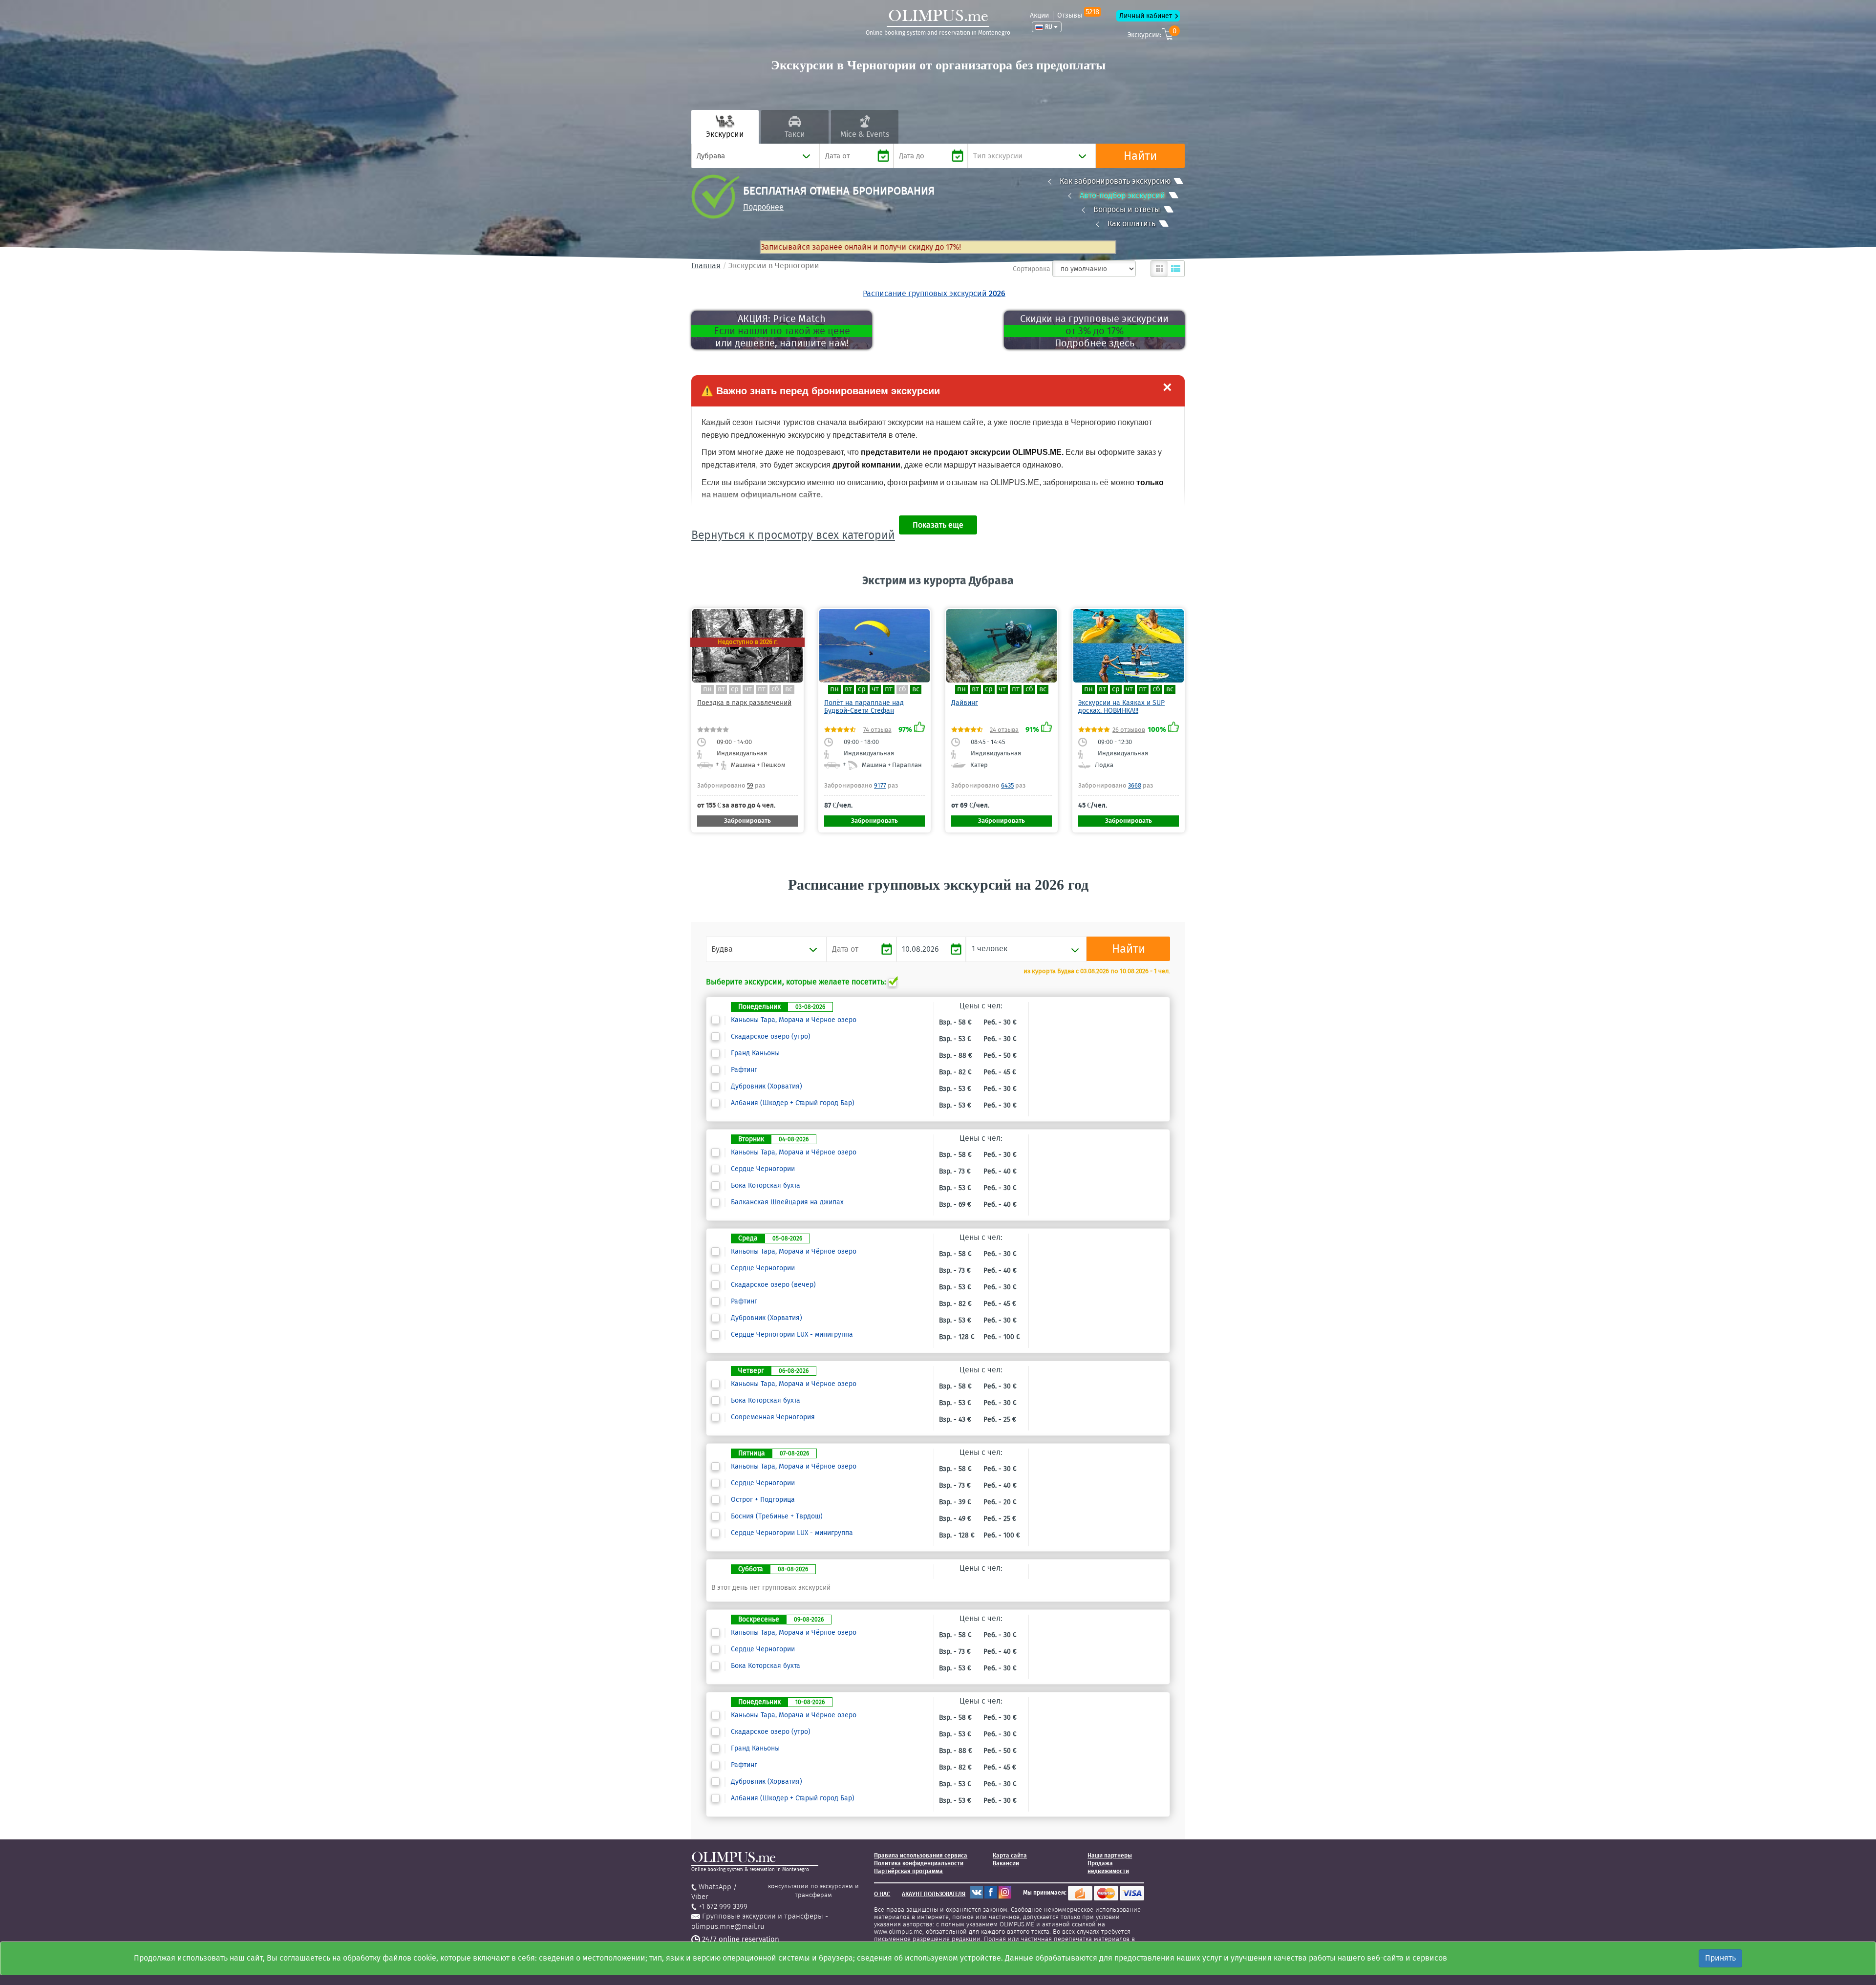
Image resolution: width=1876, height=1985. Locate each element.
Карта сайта (1010, 1856)
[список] (1176, 269)
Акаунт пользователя (934, 1894)
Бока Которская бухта (766, 1186)
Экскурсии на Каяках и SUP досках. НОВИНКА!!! (1121, 707)
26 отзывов (1129, 730)
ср (735, 689)
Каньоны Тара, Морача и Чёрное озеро (794, 1020)
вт (721, 689)
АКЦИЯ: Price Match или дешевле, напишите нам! (782, 331)
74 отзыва (877, 730)
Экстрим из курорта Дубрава (938, 580)
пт (762, 689)
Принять (1720, 1958)
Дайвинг (965, 703)
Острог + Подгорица (763, 1500)
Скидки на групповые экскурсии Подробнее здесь (1094, 331)
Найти (1140, 156)
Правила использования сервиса (921, 1856)
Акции (1039, 15)
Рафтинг (744, 1070)
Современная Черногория (773, 1417)
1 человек (990, 949)
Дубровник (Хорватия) (767, 1087)
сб (775, 689)
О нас (882, 1894)
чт (748, 689)
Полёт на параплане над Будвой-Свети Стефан (864, 707)
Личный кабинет (1146, 16)
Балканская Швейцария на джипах (787, 1202)
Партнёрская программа (908, 1871)
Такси (795, 134)
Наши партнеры (1110, 1856)
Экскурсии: (1152, 33)
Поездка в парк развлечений (744, 703)
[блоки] (1159, 269)
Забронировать (747, 821)
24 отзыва (1004, 730)
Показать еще (938, 525)
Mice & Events (865, 134)
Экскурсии (725, 134)
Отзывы (1078, 15)
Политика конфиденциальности (919, 1863)
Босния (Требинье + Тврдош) (777, 1516)
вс (789, 689)
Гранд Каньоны (755, 1053)
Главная (706, 266)
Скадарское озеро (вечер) (773, 1285)
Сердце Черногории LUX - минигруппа (792, 1335)
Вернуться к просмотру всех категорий (793, 535)
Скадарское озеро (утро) (771, 1037)
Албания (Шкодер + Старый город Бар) (793, 1103)
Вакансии (1006, 1863)
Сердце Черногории (763, 1169)
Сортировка (1032, 269)
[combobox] (756, 156)
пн (707, 689)
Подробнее (763, 207)
